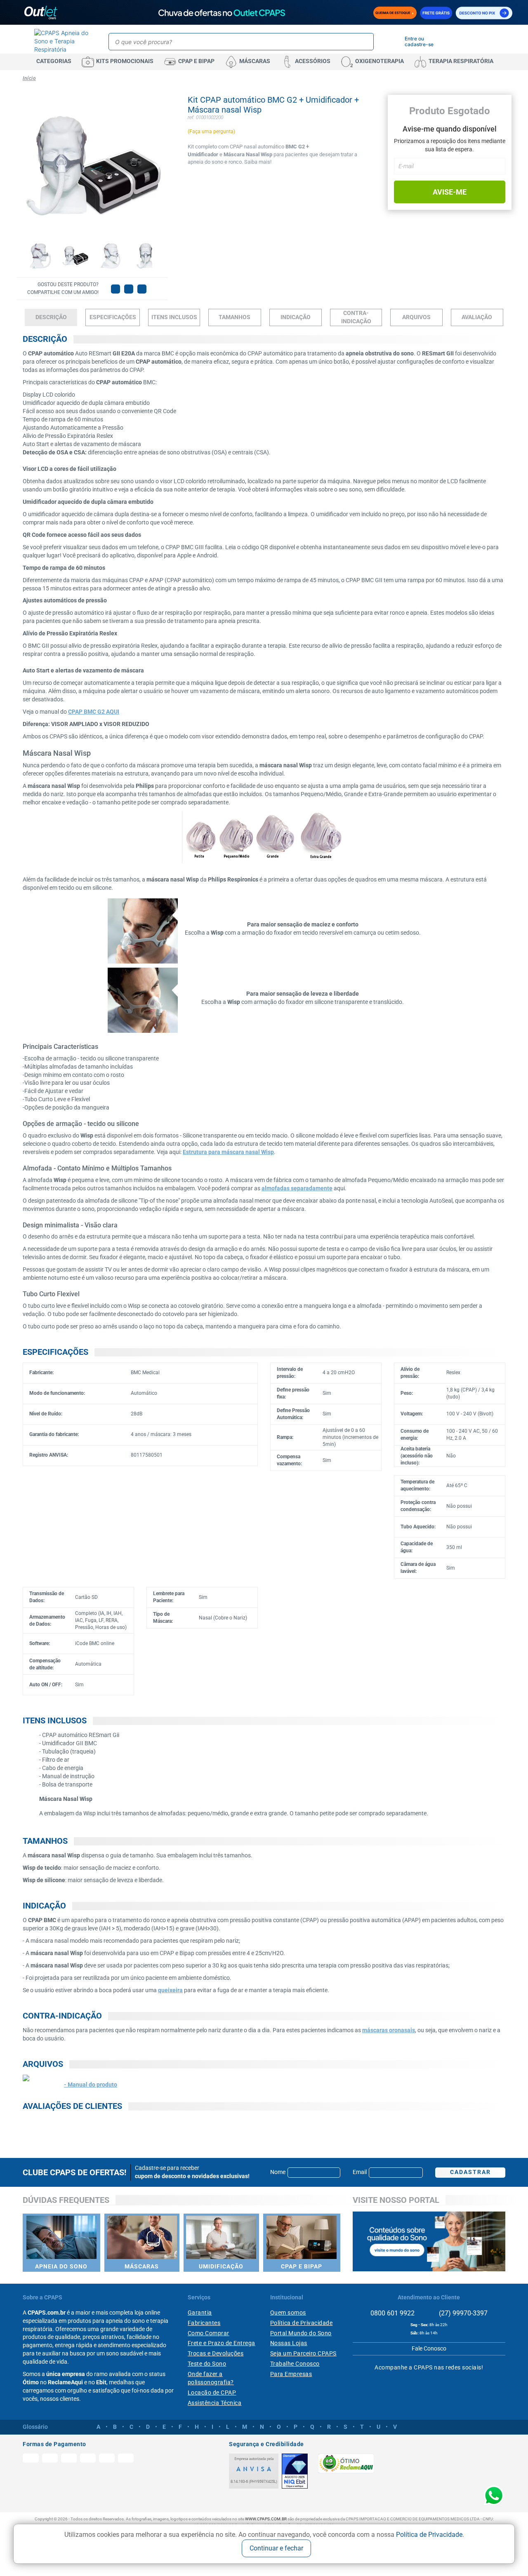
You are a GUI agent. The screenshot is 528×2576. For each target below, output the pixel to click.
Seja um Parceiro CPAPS (303, 2353)
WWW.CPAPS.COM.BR (266, 2519)
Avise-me (450, 192)
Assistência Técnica (215, 2403)
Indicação (296, 317)
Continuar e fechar (276, 2548)
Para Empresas (291, 2374)
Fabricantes (204, 2323)
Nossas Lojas (289, 2343)
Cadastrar (470, 2172)
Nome (278, 2172)
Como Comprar (209, 2333)
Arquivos (416, 317)
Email (360, 2172)
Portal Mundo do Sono (301, 2333)
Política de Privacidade (429, 2535)
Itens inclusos (174, 317)
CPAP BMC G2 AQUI (94, 712)
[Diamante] (295, 2471)
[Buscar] (366, 42)
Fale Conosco (429, 2348)
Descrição (51, 317)
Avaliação (477, 317)
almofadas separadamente (297, 1188)
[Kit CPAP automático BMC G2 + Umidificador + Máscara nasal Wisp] (40, 255)
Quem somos (288, 2313)
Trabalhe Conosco (295, 2364)
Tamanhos (235, 317)
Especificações (113, 317)
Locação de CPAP (212, 2393)
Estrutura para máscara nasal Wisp (228, 1152)
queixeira (170, 1990)
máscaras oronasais (389, 2030)
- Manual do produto (91, 2085)
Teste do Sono (207, 2364)
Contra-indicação (356, 317)
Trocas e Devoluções (216, 2353)
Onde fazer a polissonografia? (211, 2378)
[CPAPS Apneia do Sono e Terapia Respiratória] (62, 41)
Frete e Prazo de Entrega (222, 2343)
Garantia (200, 2313)
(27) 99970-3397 (462, 2313)
